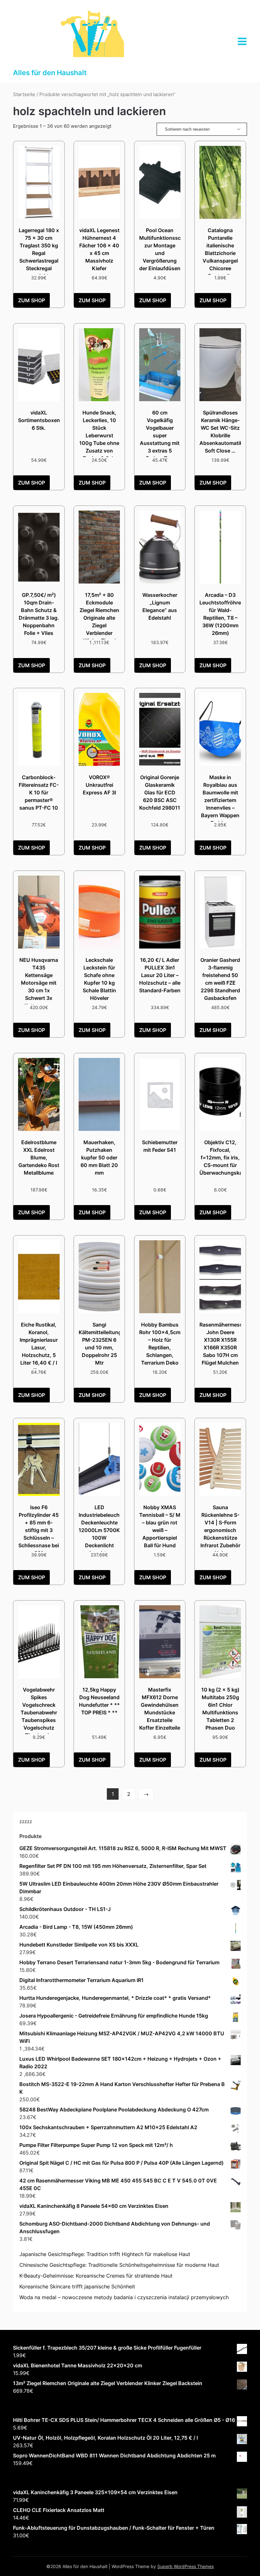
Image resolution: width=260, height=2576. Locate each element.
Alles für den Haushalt (50, 73)
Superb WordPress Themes (185, 2566)
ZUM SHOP (32, 300)
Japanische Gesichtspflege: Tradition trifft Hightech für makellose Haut (105, 2254)
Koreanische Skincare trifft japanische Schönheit (77, 2286)
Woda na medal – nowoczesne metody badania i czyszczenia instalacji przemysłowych (124, 2297)
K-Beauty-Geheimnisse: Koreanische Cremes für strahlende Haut (96, 2276)
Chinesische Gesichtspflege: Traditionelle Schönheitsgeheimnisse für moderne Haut (119, 2265)
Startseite (24, 95)
